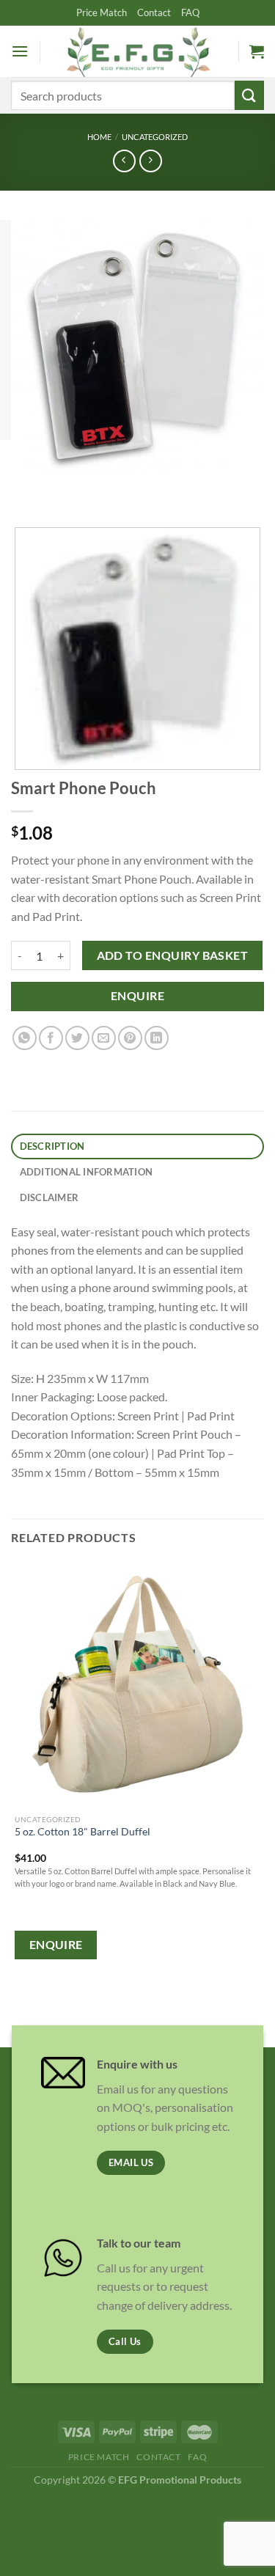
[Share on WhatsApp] (25, 1038)
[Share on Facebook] (51, 1038)
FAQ (190, 12)
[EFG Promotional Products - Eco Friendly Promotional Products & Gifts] (138, 51)
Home (99, 137)
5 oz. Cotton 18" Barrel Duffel (82, 1832)
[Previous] (25, 487)
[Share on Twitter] (77, 1038)
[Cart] (257, 51)
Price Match (102, 12)
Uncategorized (155, 137)
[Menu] (20, 51)
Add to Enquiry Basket (173, 955)
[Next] (66, 487)
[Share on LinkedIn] (157, 1038)
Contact (154, 12)
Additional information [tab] (87, 1172)
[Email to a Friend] (104, 1038)
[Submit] (249, 95)
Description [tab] (52, 1146)
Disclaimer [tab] (49, 1197)
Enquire (137, 996)
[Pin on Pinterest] (130, 1038)
